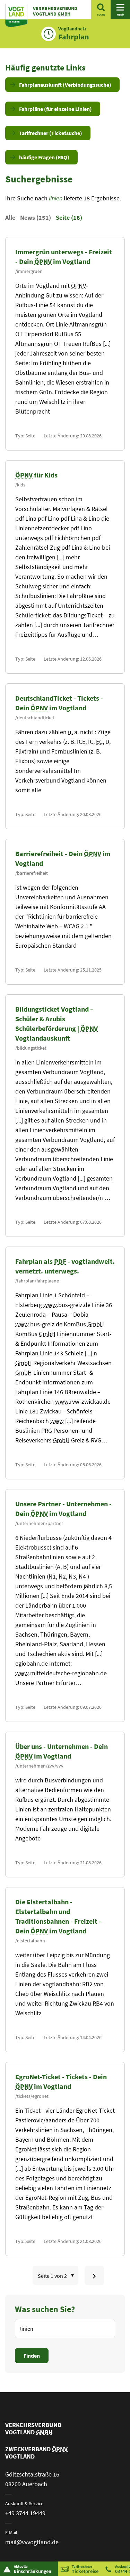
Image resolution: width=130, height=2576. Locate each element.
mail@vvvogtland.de (32, 2542)
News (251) (36, 217)
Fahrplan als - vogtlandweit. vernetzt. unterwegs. (65, 1266)
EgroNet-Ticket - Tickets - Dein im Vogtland (61, 2081)
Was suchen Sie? (45, 2309)
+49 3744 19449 (25, 2513)
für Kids (36, 475)
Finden (32, 2356)
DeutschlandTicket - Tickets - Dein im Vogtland (59, 703)
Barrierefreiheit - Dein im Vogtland (63, 858)
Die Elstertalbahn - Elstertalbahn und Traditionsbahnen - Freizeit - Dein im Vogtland (58, 1916)
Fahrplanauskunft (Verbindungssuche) (65, 85)
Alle (10, 217)
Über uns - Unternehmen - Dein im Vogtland (62, 1751)
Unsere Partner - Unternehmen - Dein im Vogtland (63, 1509)
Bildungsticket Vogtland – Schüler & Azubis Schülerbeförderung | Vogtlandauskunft (57, 1024)
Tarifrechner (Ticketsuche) (51, 133)
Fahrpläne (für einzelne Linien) (55, 109)
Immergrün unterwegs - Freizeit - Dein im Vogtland (64, 257)
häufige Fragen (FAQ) (44, 157)
